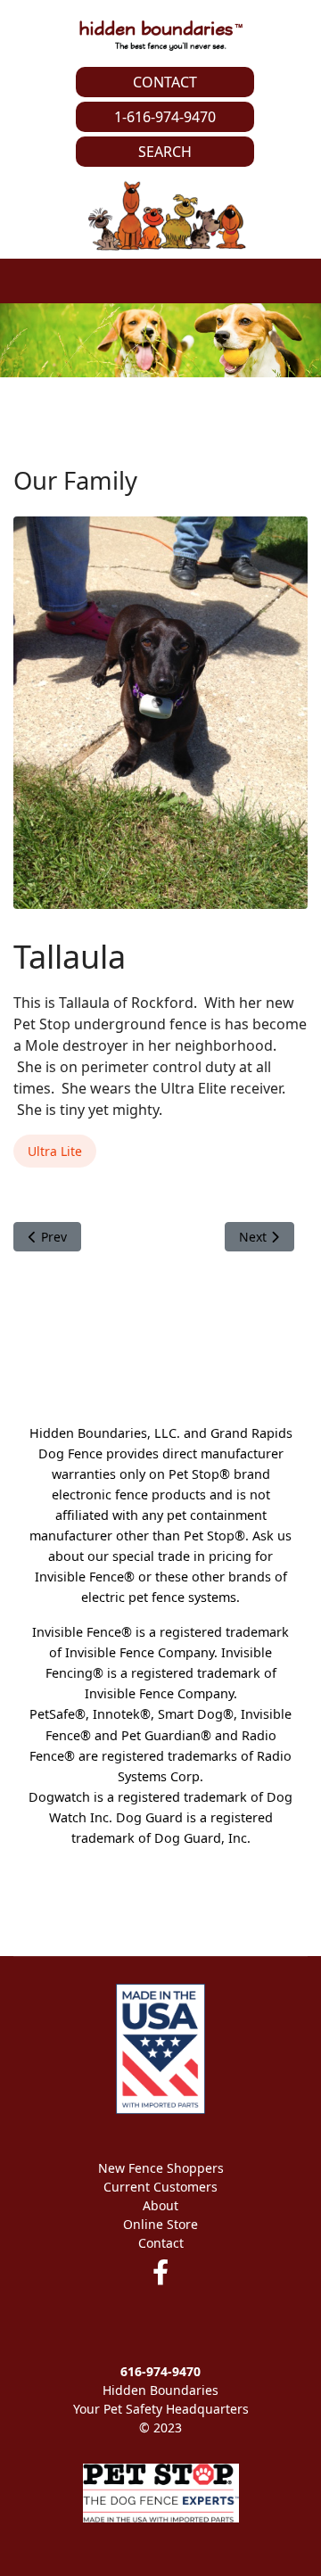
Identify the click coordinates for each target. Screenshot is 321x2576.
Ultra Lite (55, 1151)
